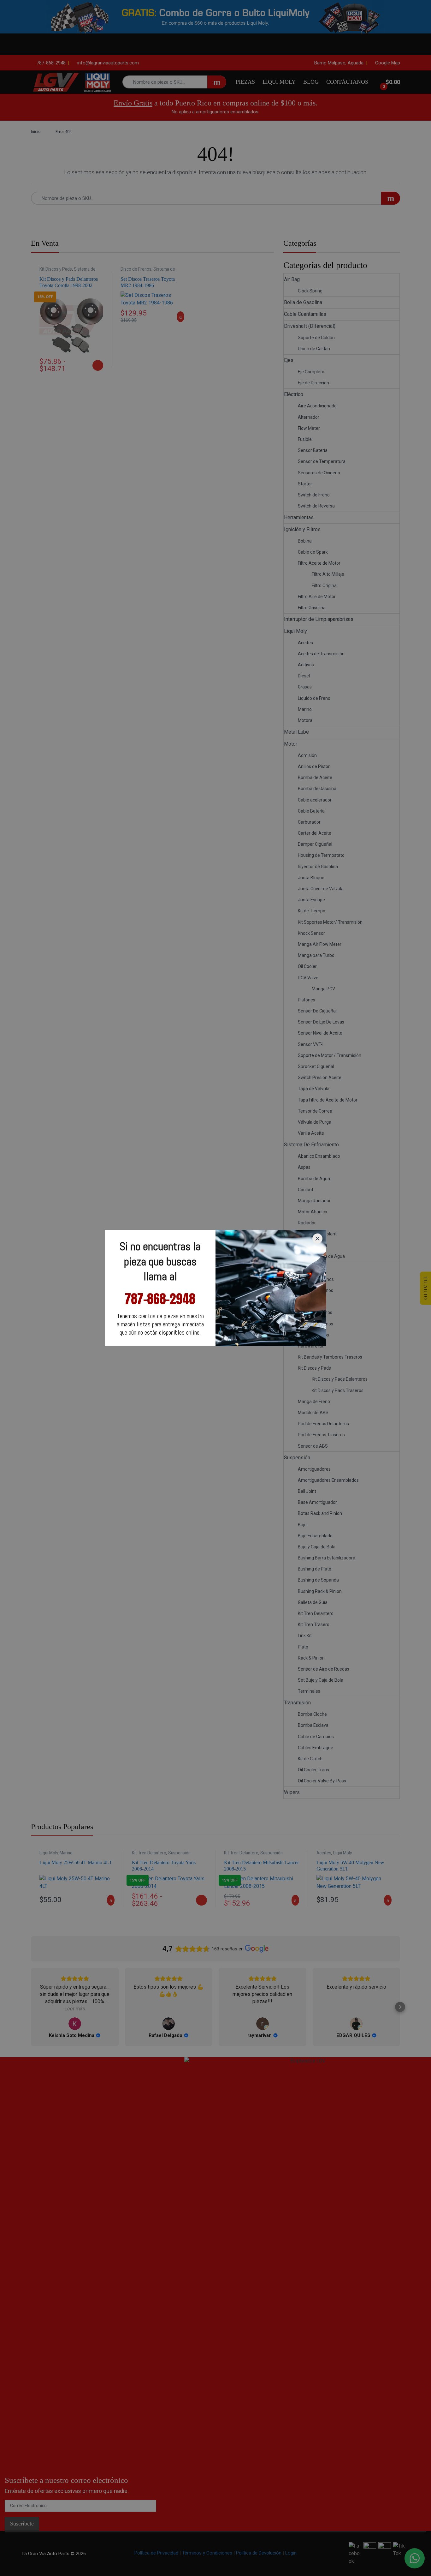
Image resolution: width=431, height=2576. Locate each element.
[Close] (317, 1239)
